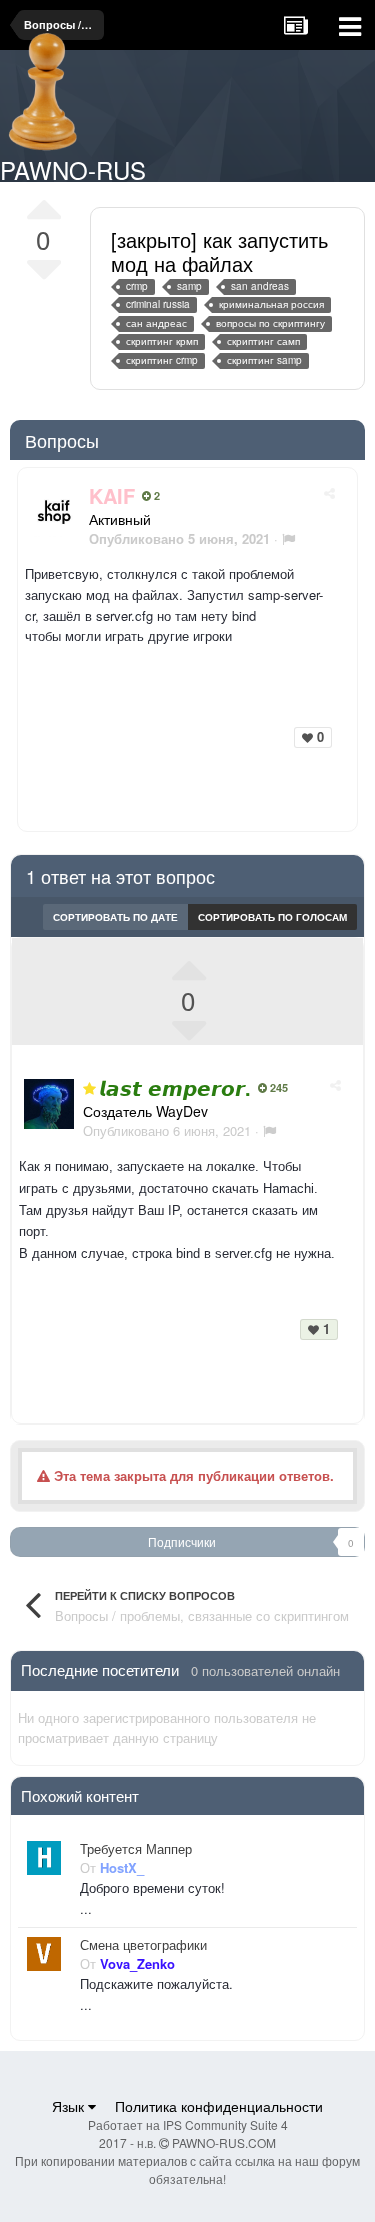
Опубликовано (167, 1130)
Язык (70, 2106)
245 (277, 1088)
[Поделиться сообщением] (329, 492)
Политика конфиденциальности (219, 2106)
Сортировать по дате (115, 917)
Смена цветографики (143, 1945)
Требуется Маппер (136, 1849)
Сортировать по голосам (272, 917)
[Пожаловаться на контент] (288, 538)
